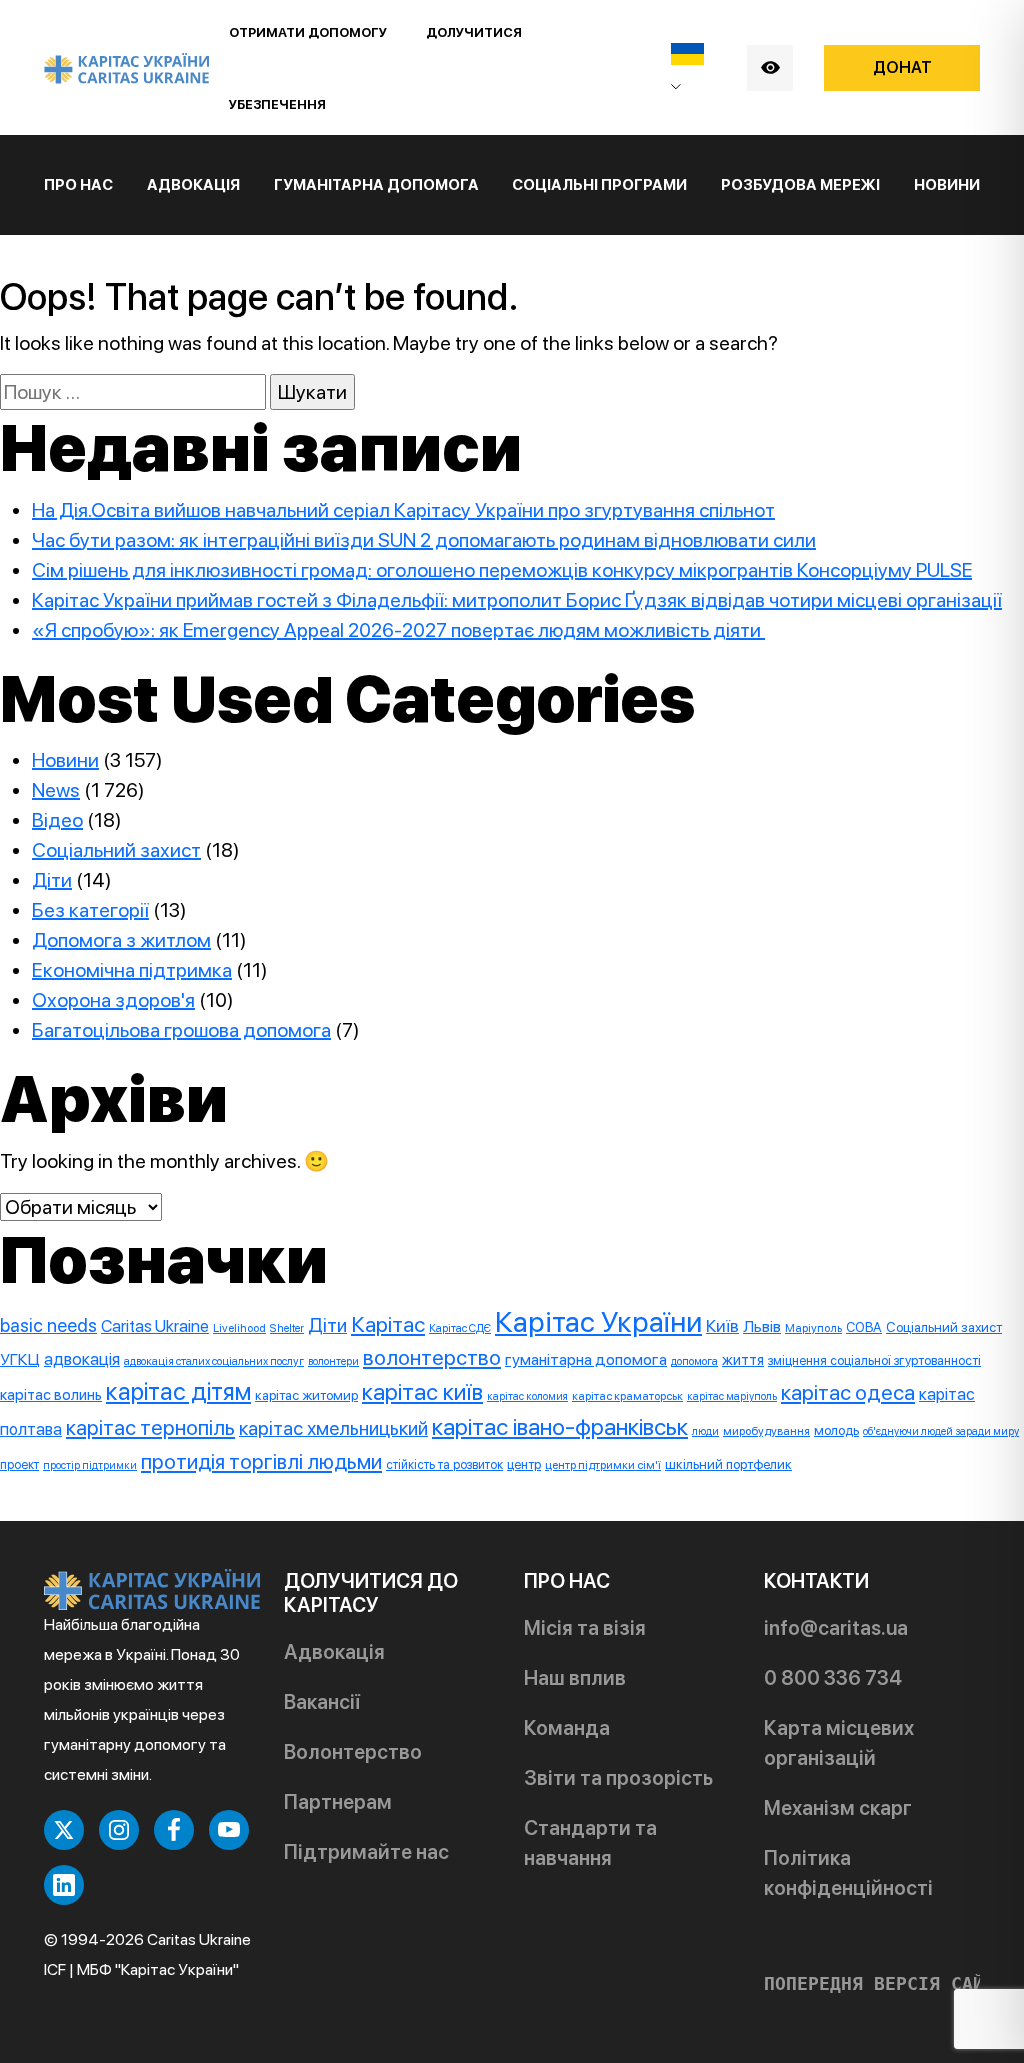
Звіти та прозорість (618, 1778)
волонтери (333, 1361)
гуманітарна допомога (586, 1359)
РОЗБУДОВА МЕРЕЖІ (800, 185)
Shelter (287, 1328)
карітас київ (422, 1392)
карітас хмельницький (333, 1428)
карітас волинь (51, 1394)
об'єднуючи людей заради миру (941, 1431)
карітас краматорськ (627, 1396)
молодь (836, 1430)
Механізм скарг (838, 1808)
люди (705, 1431)
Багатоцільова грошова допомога (181, 1030)
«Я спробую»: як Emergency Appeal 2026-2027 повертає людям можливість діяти (398, 630)
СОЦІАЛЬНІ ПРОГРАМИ (599, 185)
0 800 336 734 (833, 1678)
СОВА (864, 1327)
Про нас (78, 185)
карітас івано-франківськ (560, 1426)
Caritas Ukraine (155, 1326)
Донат (902, 67)
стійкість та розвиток (444, 1464)
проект (19, 1464)
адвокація (82, 1359)
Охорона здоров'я (113, 1000)
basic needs (48, 1325)
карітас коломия (527, 1396)
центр (524, 1464)
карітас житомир (306, 1395)
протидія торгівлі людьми (261, 1461)
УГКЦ (20, 1359)
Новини (947, 185)
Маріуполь (813, 1328)
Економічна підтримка (132, 970)
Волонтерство (353, 1752)
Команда (567, 1728)
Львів (762, 1326)
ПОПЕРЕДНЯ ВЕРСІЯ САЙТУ (885, 1984)
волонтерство (432, 1357)
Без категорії (90, 910)
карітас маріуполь (732, 1396)
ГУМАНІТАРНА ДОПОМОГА (376, 185)
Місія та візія (585, 1628)
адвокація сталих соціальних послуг (214, 1361)
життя (743, 1360)
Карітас (388, 1324)
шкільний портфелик (728, 1464)
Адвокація (334, 1652)
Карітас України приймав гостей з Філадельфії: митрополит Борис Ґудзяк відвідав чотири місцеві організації (517, 600)
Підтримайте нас (366, 1852)
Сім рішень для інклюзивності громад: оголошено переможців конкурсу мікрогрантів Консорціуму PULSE (502, 570)
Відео (57, 820)
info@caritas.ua (836, 1628)
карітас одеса (848, 1392)
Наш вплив (575, 1678)
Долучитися (474, 32)
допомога (694, 1361)
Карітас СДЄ (460, 1328)
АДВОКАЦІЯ (193, 185)
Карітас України (598, 1321)
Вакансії (322, 1702)
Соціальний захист (116, 850)
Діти (52, 880)
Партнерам (338, 1802)
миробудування (766, 1431)
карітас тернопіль (150, 1427)
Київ (722, 1326)
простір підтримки (90, 1465)
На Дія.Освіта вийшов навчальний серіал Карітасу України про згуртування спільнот (403, 510)
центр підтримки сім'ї (603, 1465)
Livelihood (239, 1328)
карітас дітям (178, 1391)
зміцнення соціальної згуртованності (874, 1360)
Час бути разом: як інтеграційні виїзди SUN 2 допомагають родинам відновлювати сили (424, 540)
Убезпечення (277, 104)
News (56, 790)
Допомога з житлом (121, 940)
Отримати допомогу (308, 32)
